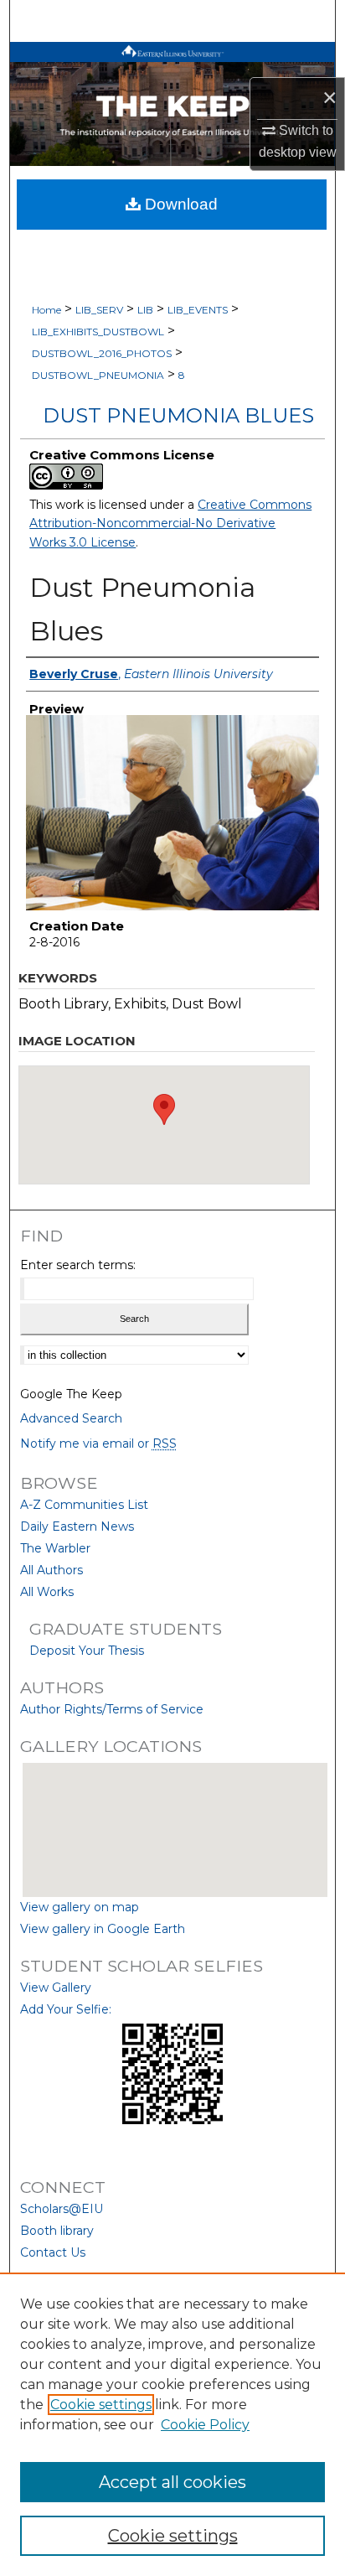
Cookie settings (101, 2405)
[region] (172, 2424)
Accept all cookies (172, 2482)
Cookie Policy (205, 2425)
